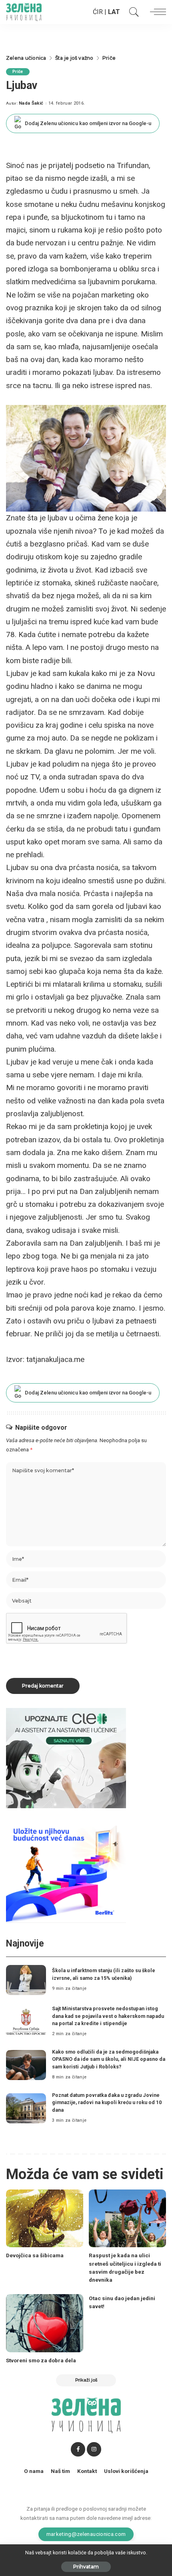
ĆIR (98, 12)
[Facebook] (78, 2449)
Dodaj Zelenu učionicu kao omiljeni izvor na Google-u (88, 123)
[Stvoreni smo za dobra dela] (45, 2323)
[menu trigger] (156, 12)
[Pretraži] (132, 12)
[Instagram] (94, 2449)
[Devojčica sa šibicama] (45, 2219)
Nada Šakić (31, 103)
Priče (18, 72)
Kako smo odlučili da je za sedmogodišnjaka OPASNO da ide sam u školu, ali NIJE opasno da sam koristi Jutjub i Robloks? (109, 2059)
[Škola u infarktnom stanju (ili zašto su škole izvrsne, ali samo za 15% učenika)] (26, 1980)
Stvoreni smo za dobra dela (41, 2360)
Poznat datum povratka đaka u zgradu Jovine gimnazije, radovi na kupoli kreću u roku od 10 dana (107, 2102)
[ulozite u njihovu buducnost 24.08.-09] (66, 1872)
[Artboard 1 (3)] (66, 1758)
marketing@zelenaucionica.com (86, 2534)
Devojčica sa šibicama (35, 2255)
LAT (114, 12)
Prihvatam (86, 2567)
